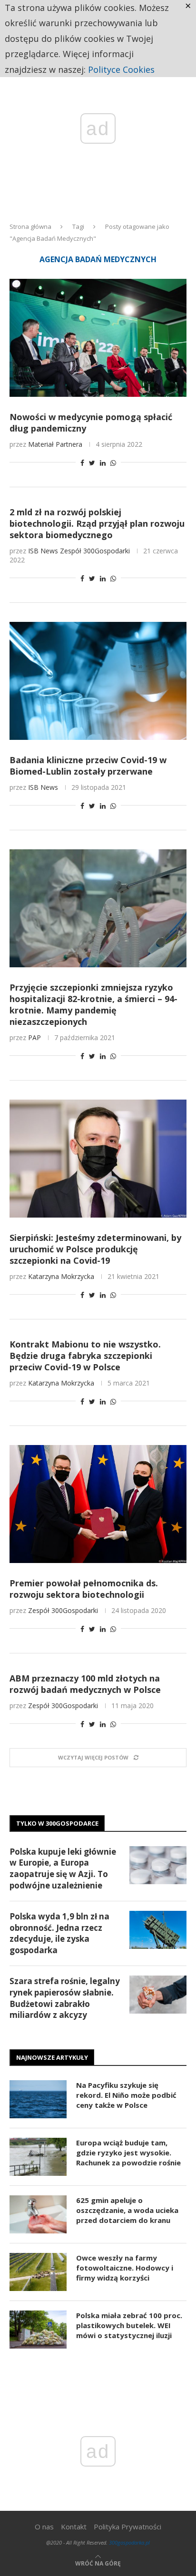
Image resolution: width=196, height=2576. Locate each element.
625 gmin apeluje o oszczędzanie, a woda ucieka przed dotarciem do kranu (127, 2210)
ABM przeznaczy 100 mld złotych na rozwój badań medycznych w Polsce (85, 1684)
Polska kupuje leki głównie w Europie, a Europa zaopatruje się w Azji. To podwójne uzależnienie (63, 1868)
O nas (44, 2527)
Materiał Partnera (55, 444)
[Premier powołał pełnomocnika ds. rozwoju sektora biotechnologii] (98, 1504)
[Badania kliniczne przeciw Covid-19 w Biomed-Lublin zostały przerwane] (98, 681)
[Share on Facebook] (82, 463)
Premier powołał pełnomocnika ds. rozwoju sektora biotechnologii (84, 1589)
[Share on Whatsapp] (113, 463)
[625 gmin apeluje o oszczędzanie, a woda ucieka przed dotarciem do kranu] (38, 2214)
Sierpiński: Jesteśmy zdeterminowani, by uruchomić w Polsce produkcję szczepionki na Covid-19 (95, 1249)
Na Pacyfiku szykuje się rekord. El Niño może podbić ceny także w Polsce (126, 2095)
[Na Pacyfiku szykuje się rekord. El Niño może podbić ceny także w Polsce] (38, 2099)
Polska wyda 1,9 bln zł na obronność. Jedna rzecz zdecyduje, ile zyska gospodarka (59, 1933)
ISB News (43, 551)
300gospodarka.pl (129, 2542)
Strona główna (30, 226)
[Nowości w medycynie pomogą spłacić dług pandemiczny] (98, 338)
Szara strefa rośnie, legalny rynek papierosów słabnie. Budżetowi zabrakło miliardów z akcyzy (65, 1998)
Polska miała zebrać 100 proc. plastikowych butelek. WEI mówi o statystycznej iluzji (129, 2325)
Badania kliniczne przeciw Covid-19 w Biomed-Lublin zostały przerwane (88, 766)
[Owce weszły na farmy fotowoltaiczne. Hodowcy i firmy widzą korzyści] (38, 2272)
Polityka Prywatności (127, 2527)
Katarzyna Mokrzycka (61, 1276)
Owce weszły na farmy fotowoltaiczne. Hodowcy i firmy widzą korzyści (125, 2268)
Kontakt (74, 2527)
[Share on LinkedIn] (103, 463)
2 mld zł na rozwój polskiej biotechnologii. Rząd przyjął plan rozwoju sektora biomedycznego (97, 523)
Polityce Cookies (121, 69)
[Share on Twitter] (92, 463)
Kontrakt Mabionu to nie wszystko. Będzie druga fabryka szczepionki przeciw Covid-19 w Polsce (85, 1356)
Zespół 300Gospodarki (95, 551)
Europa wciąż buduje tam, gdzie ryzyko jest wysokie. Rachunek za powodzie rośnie (128, 2153)
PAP (34, 1037)
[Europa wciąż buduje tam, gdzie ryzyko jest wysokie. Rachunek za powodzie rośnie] (38, 2157)
